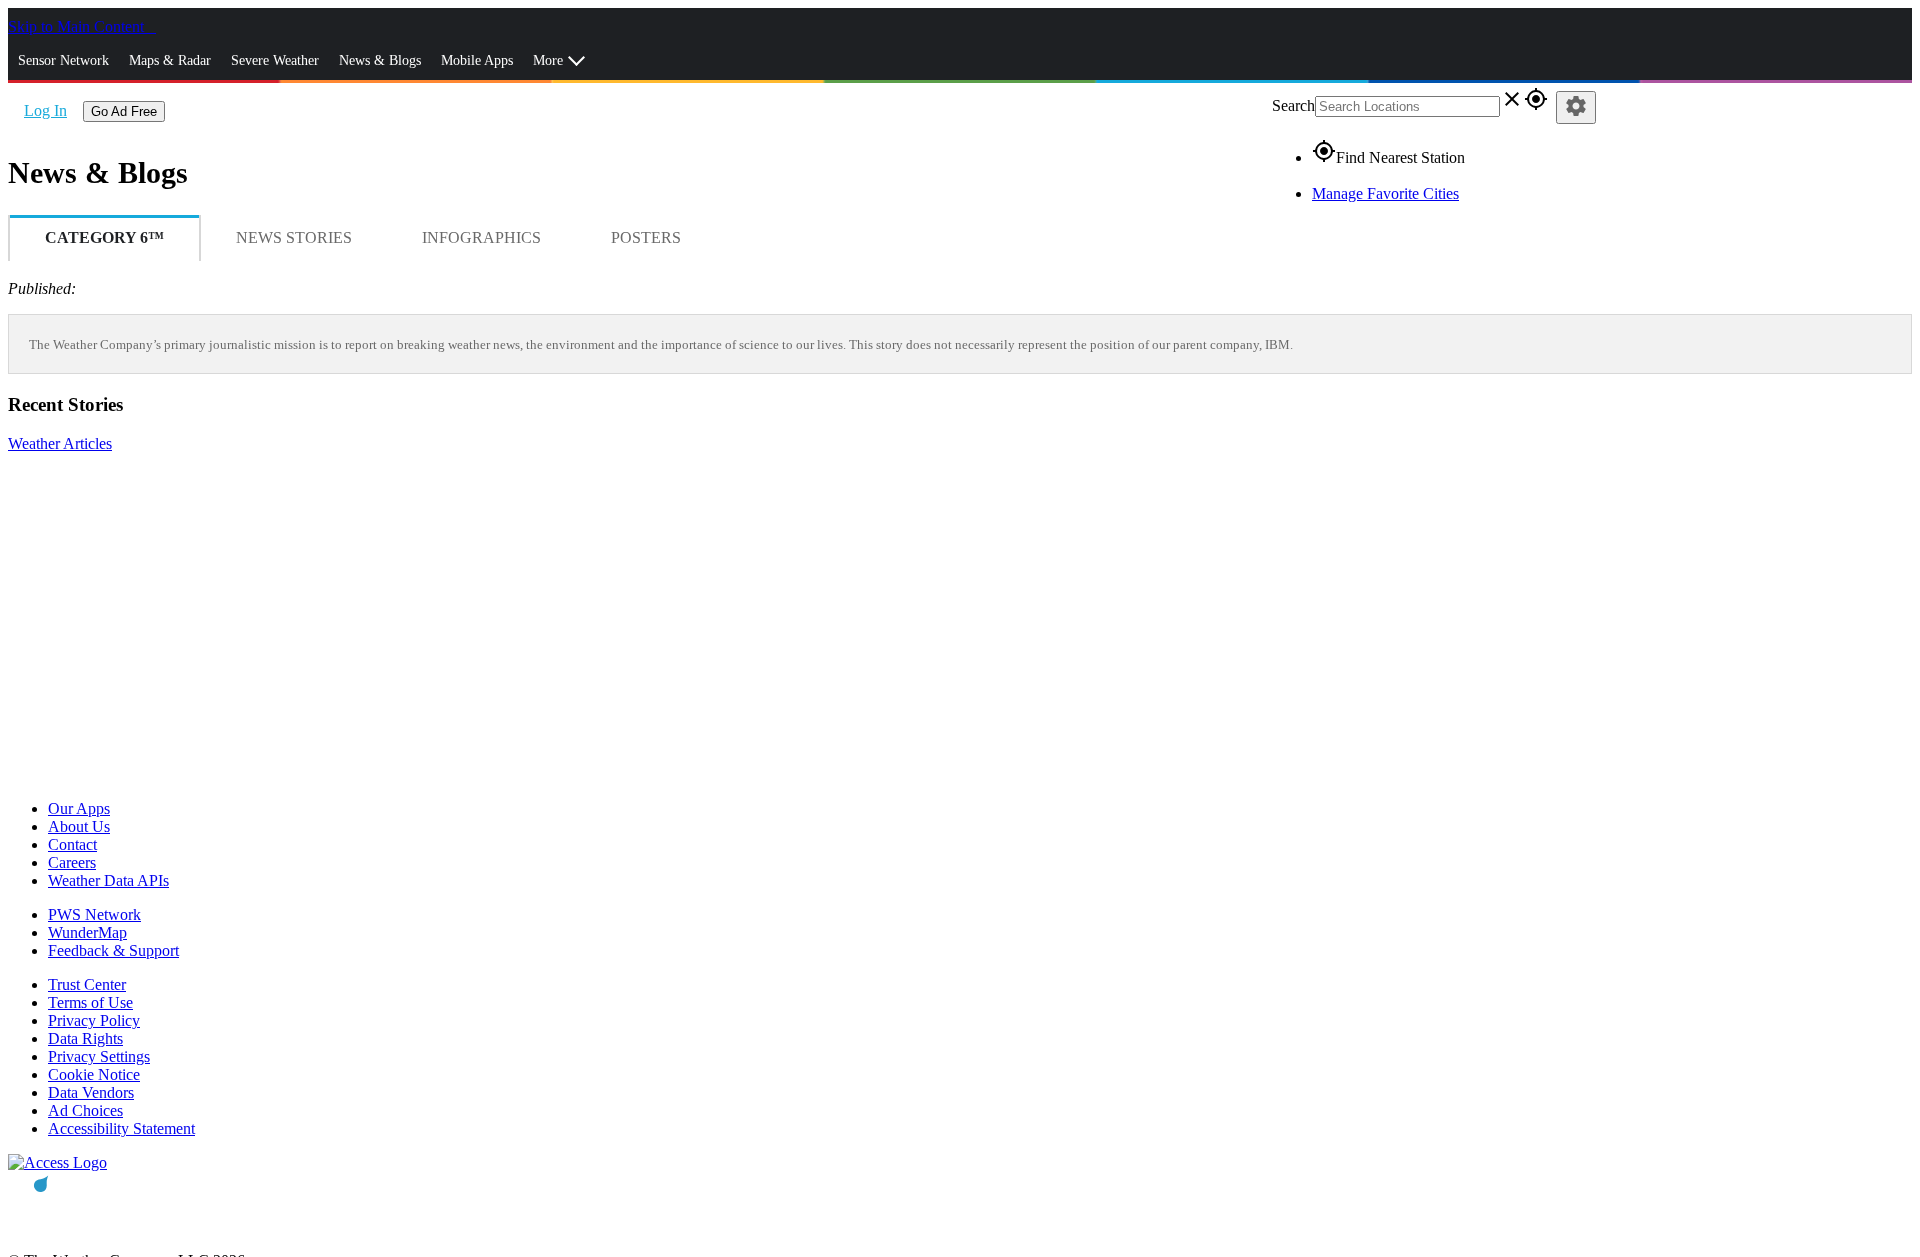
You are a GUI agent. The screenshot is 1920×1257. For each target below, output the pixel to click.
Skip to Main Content (78, 26)
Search (1293, 105)
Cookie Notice (94, 1074)
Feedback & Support (113, 950)
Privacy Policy (94, 1020)
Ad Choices (85, 1110)
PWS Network (94, 914)
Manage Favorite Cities (1385, 193)
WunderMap (87, 932)
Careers (72, 862)
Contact (72, 844)
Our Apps (79, 808)
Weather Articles (60, 443)
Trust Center (87, 984)
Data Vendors (91, 1092)
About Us (79, 826)
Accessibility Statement (121, 1128)
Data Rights (85, 1038)
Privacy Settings (99, 1056)
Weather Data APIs (108, 880)
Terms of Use (90, 1002)
